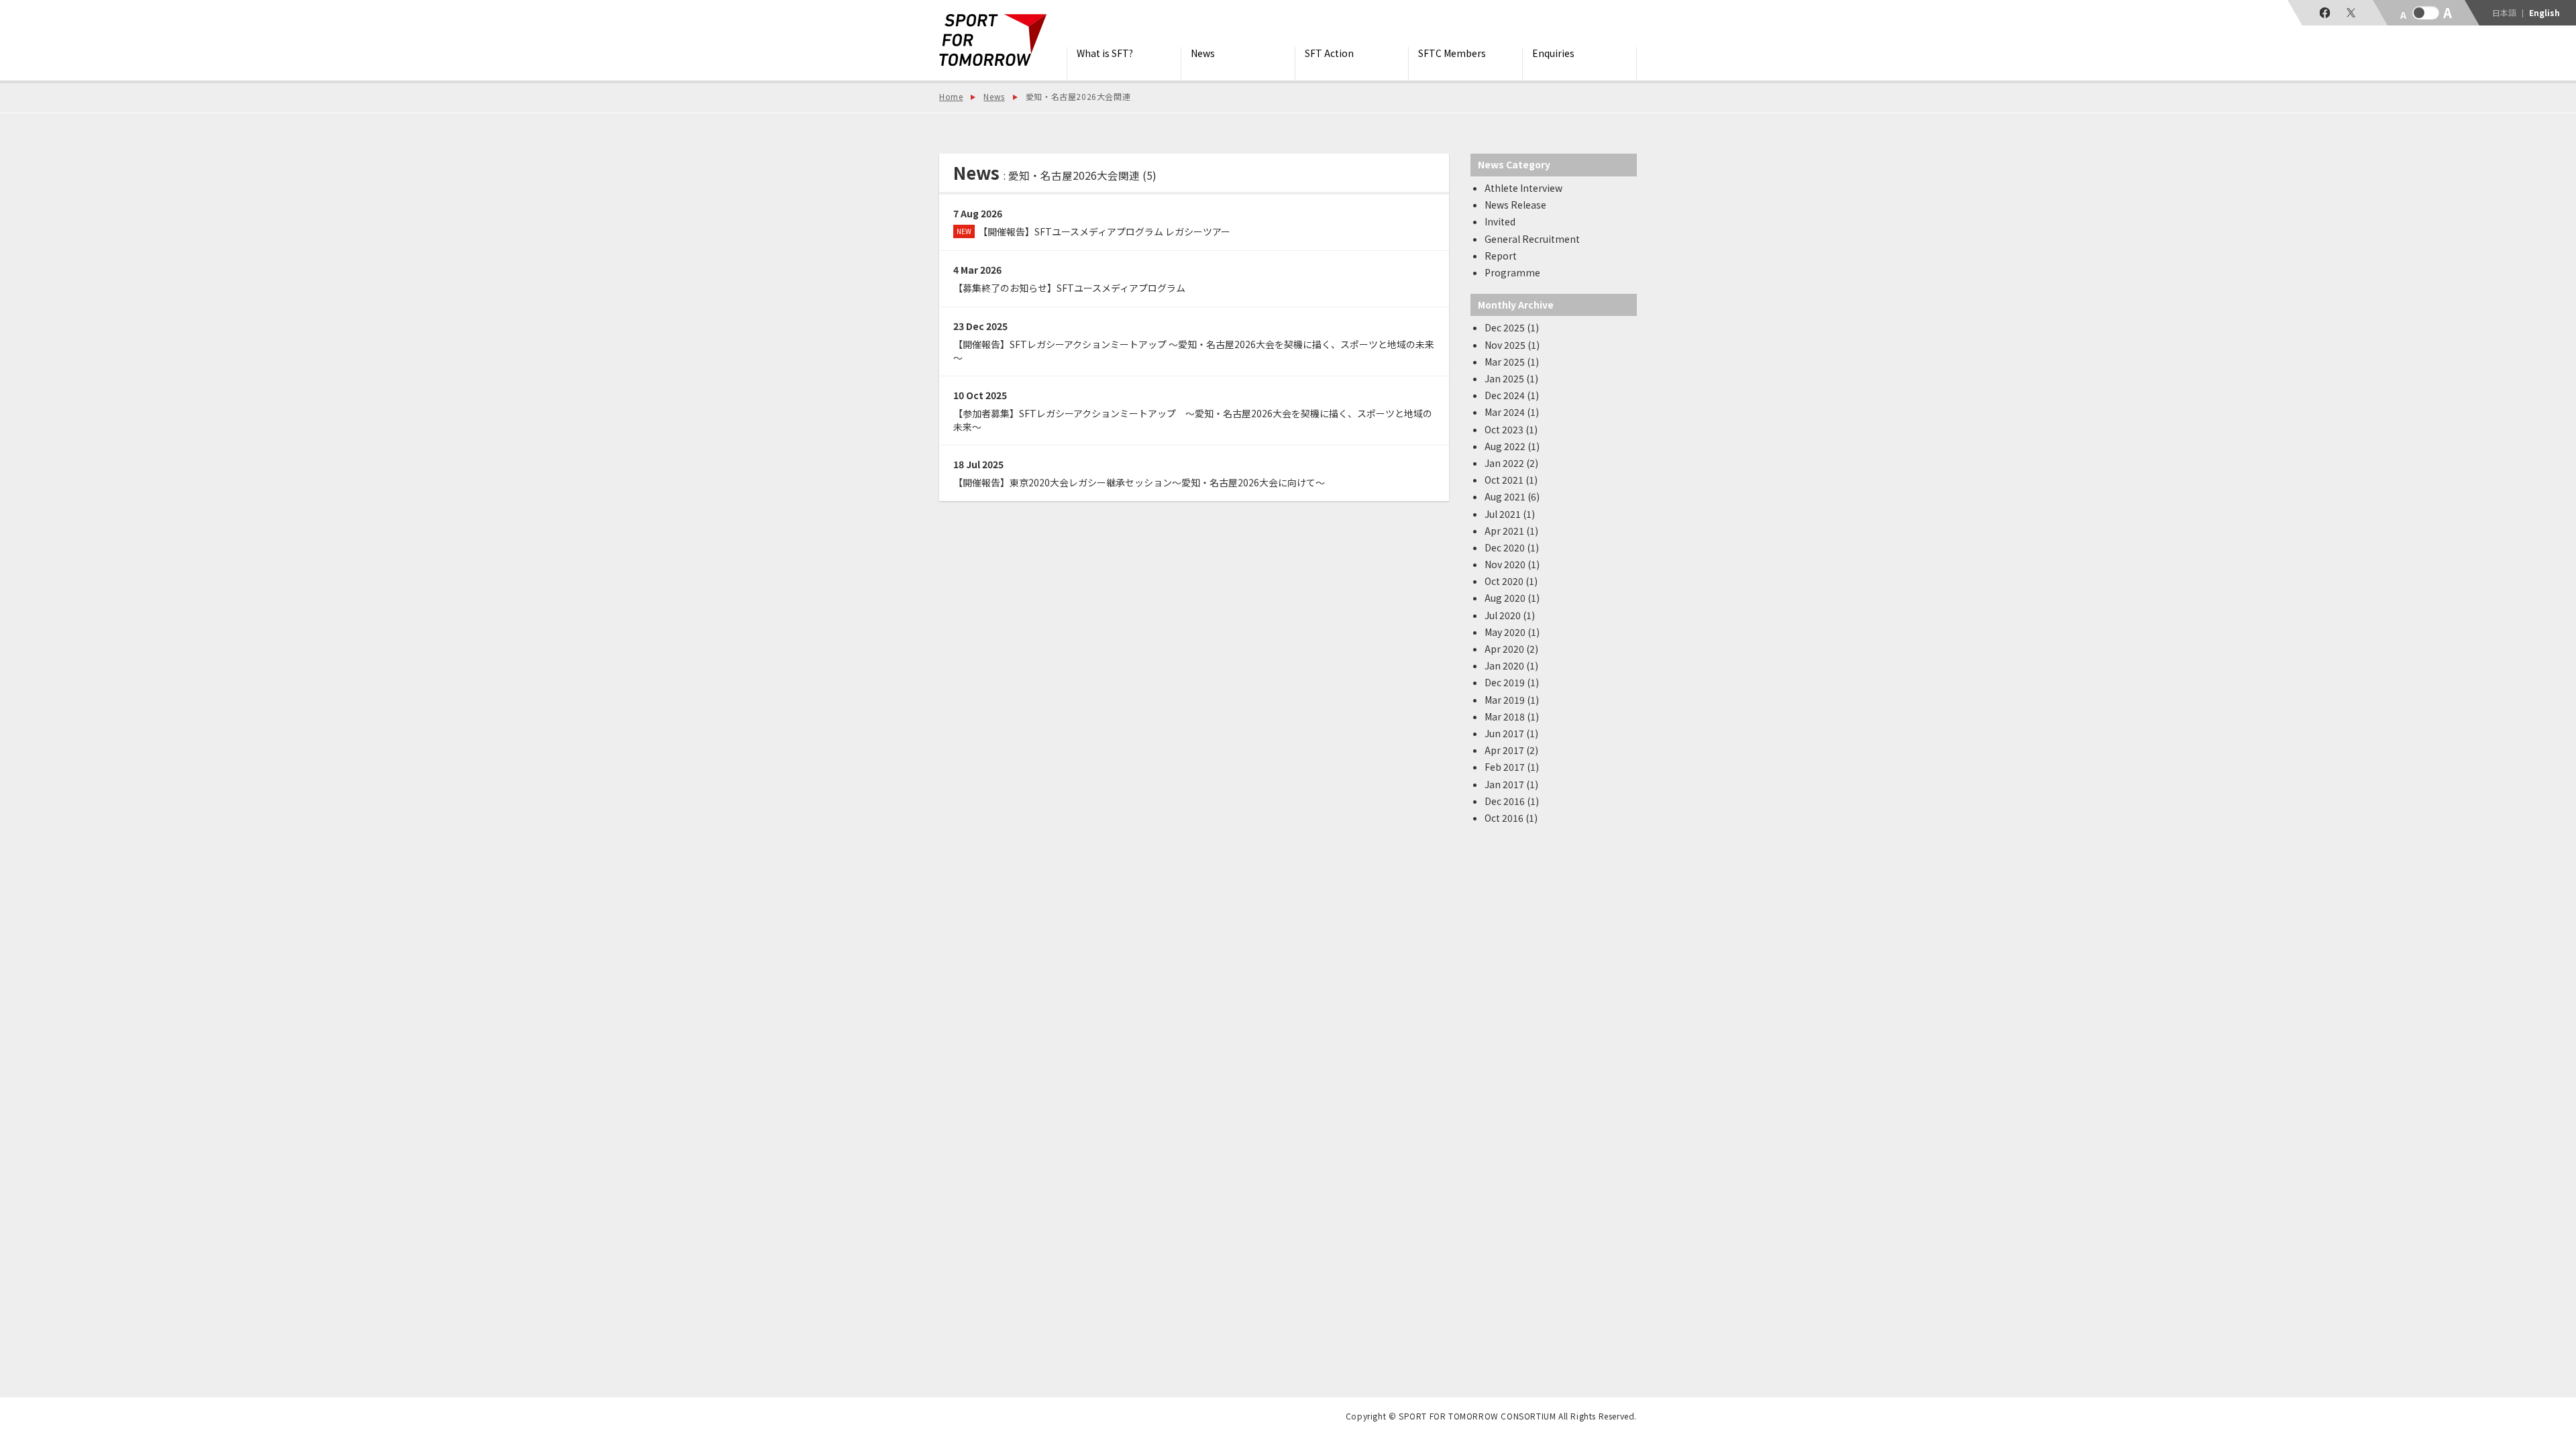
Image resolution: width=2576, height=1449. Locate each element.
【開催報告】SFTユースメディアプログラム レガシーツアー (1093, 231)
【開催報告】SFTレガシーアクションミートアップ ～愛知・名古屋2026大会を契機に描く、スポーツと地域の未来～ (1194, 351)
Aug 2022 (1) (1512, 446)
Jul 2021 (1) (1510, 514)
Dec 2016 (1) (1512, 801)
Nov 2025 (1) (1512, 345)
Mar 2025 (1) (1512, 362)
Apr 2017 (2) (1511, 750)
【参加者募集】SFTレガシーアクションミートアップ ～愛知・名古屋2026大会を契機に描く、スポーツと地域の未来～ (1193, 420)
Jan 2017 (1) (1511, 784)
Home (951, 96)
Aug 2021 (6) (1512, 496)
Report (1501, 256)
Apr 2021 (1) (1511, 531)
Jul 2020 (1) (1510, 615)
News (1203, 53)
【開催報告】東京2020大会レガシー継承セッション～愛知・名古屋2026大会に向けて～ (1139, 482)
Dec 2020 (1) (1512, 547)
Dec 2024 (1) (1512, 395)
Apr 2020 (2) (1511, 649)
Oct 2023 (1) (1511, 429)
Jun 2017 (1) (1511, 733)
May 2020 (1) (1512, 632)
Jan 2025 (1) (1511, 378)
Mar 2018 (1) (1512, 716)
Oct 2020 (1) (1511, 581)
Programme (1512, 272)
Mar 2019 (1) (1512, 700)
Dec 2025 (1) (1512, 327)
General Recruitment (1532, 239)
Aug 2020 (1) (1512, 598)
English (2544, 13)
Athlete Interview (1523, 188)
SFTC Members (1452, 53)
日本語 (2504, 13)
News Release (1515, 205)
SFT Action (1329, 53)
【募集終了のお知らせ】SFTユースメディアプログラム (1069, 288)
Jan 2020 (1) (1511, 665)
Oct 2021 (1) (1511, 480)
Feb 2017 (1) (1512, 767)
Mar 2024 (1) (1512, 412)
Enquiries (1553, 53)
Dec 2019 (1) (1512, 682)
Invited (1500, 221)
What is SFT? (1105, 53)
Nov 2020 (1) (1512, 564)
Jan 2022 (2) (1511, 463)
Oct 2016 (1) (1511, 818)
